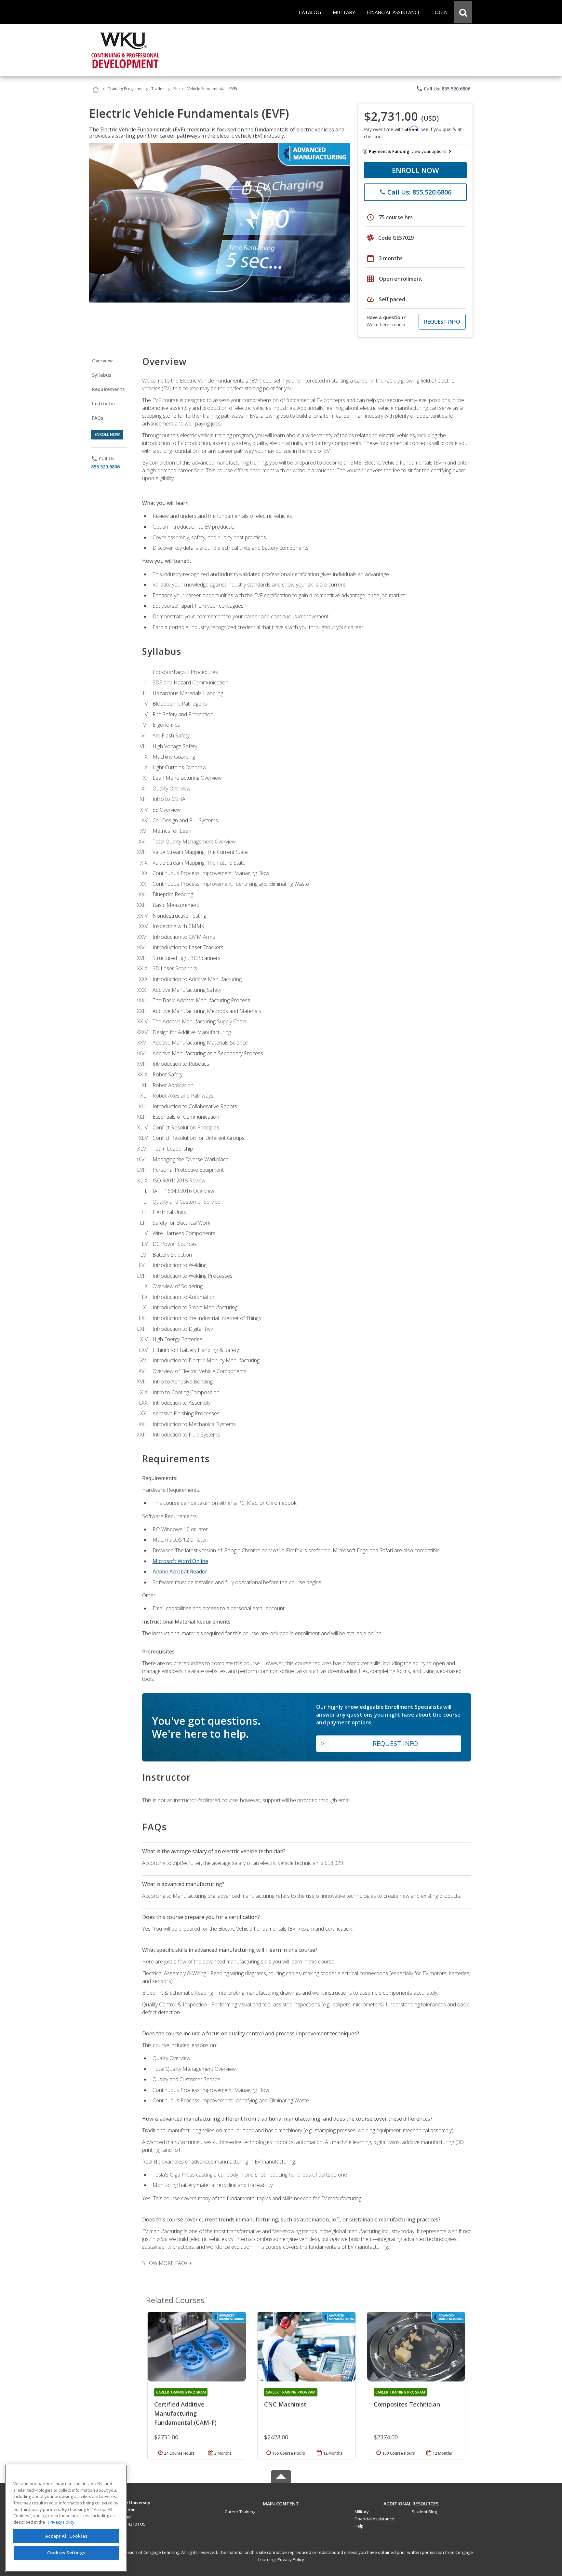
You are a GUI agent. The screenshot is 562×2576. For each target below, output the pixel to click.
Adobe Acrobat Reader (180, 1571)
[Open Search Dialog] (463, 12)
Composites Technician (407, 2404)
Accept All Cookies (66, 2536)
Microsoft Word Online (180, 1561)
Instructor (104, 404)
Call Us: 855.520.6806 (443, 88)
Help (359, 2526)
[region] (66, 2518)
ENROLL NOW (415, 170)
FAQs (98, 418)
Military (362, 2512)
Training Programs (125, 89)
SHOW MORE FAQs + (167, 2263)
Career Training (240, 2512)
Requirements (108, 389)
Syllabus (102, 375)
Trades (158, 89)
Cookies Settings (66, 2553)
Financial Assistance (374, 2519)
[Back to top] (281, 2502)
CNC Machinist (285, 2404)
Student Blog (424, 2512)
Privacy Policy (291, 2559)
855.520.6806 (105, 467)
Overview (102, 361)
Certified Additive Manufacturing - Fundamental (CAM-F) (185, 2413)
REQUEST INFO (442, 322)
